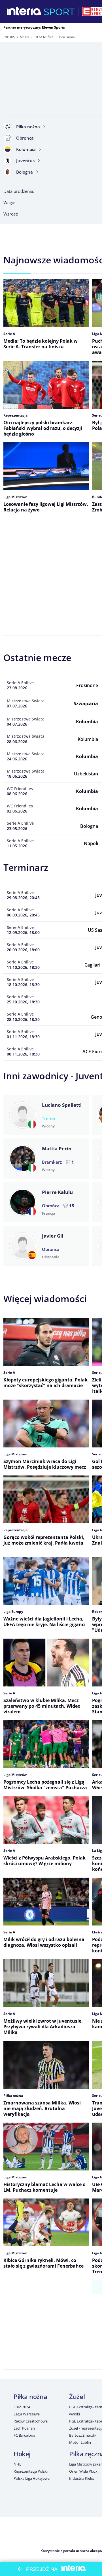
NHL (17, 2464)
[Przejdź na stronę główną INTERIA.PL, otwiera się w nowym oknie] (24, 11)
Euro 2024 (22, 2407)
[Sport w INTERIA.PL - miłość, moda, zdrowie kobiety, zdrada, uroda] (59, 11)
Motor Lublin (80, 2442)
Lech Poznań (24, 2428)
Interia (9, 37)
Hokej (22, 2454)
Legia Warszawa (27, 2414)
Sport (25, 37)
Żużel (77, 2396)
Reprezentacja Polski (30, 2471)
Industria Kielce (82, 2478)
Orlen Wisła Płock (83, 2471)
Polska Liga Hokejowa (31, 2478)
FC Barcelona (24, 2435)
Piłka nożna (44, 37)
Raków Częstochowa (31, 2421)
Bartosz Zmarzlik (83, 2435)
